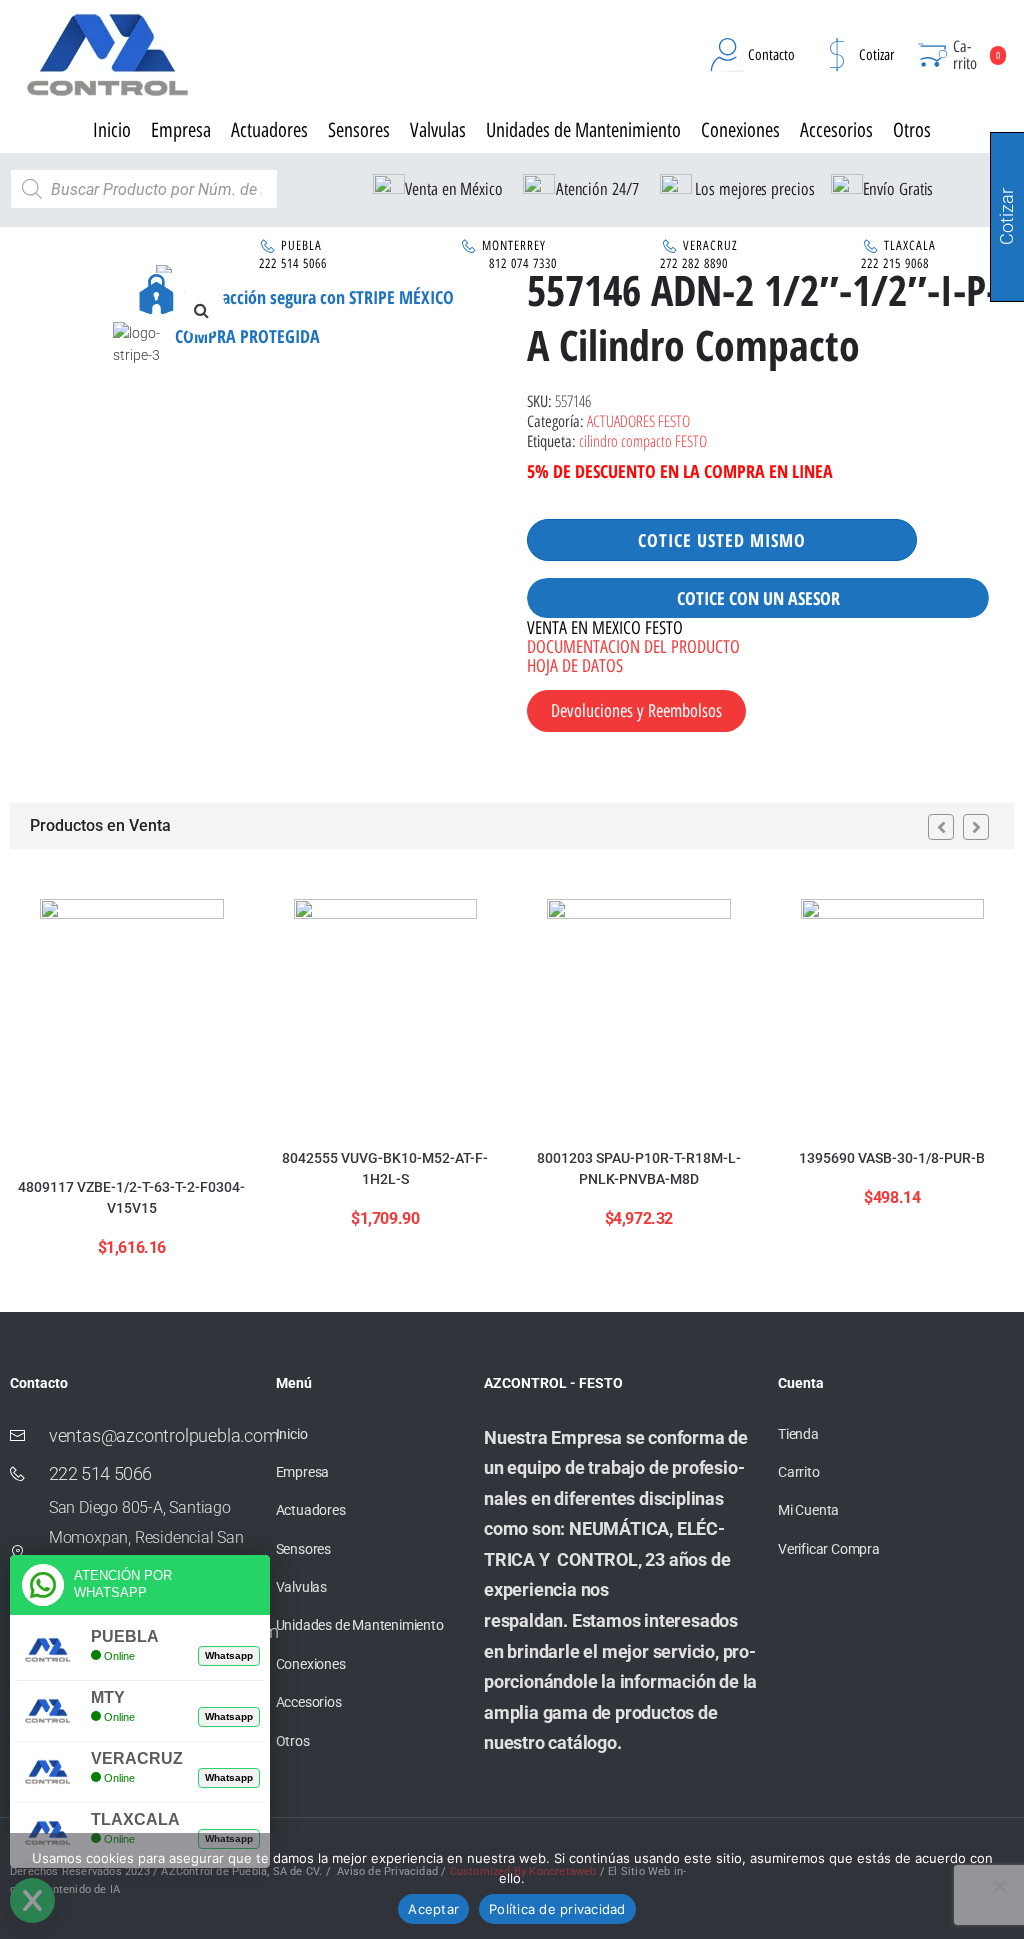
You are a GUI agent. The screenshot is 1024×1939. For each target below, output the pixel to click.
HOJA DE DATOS (575, 666)
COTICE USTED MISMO (722, 540)
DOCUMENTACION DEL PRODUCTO (633, 647)
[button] (201, 310)
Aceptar (433, 1909)
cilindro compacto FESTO (643, 441)
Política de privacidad (557, 1909)
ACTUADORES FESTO (638, 421)
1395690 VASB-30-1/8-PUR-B (892, 1158)
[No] (999, 1886)
